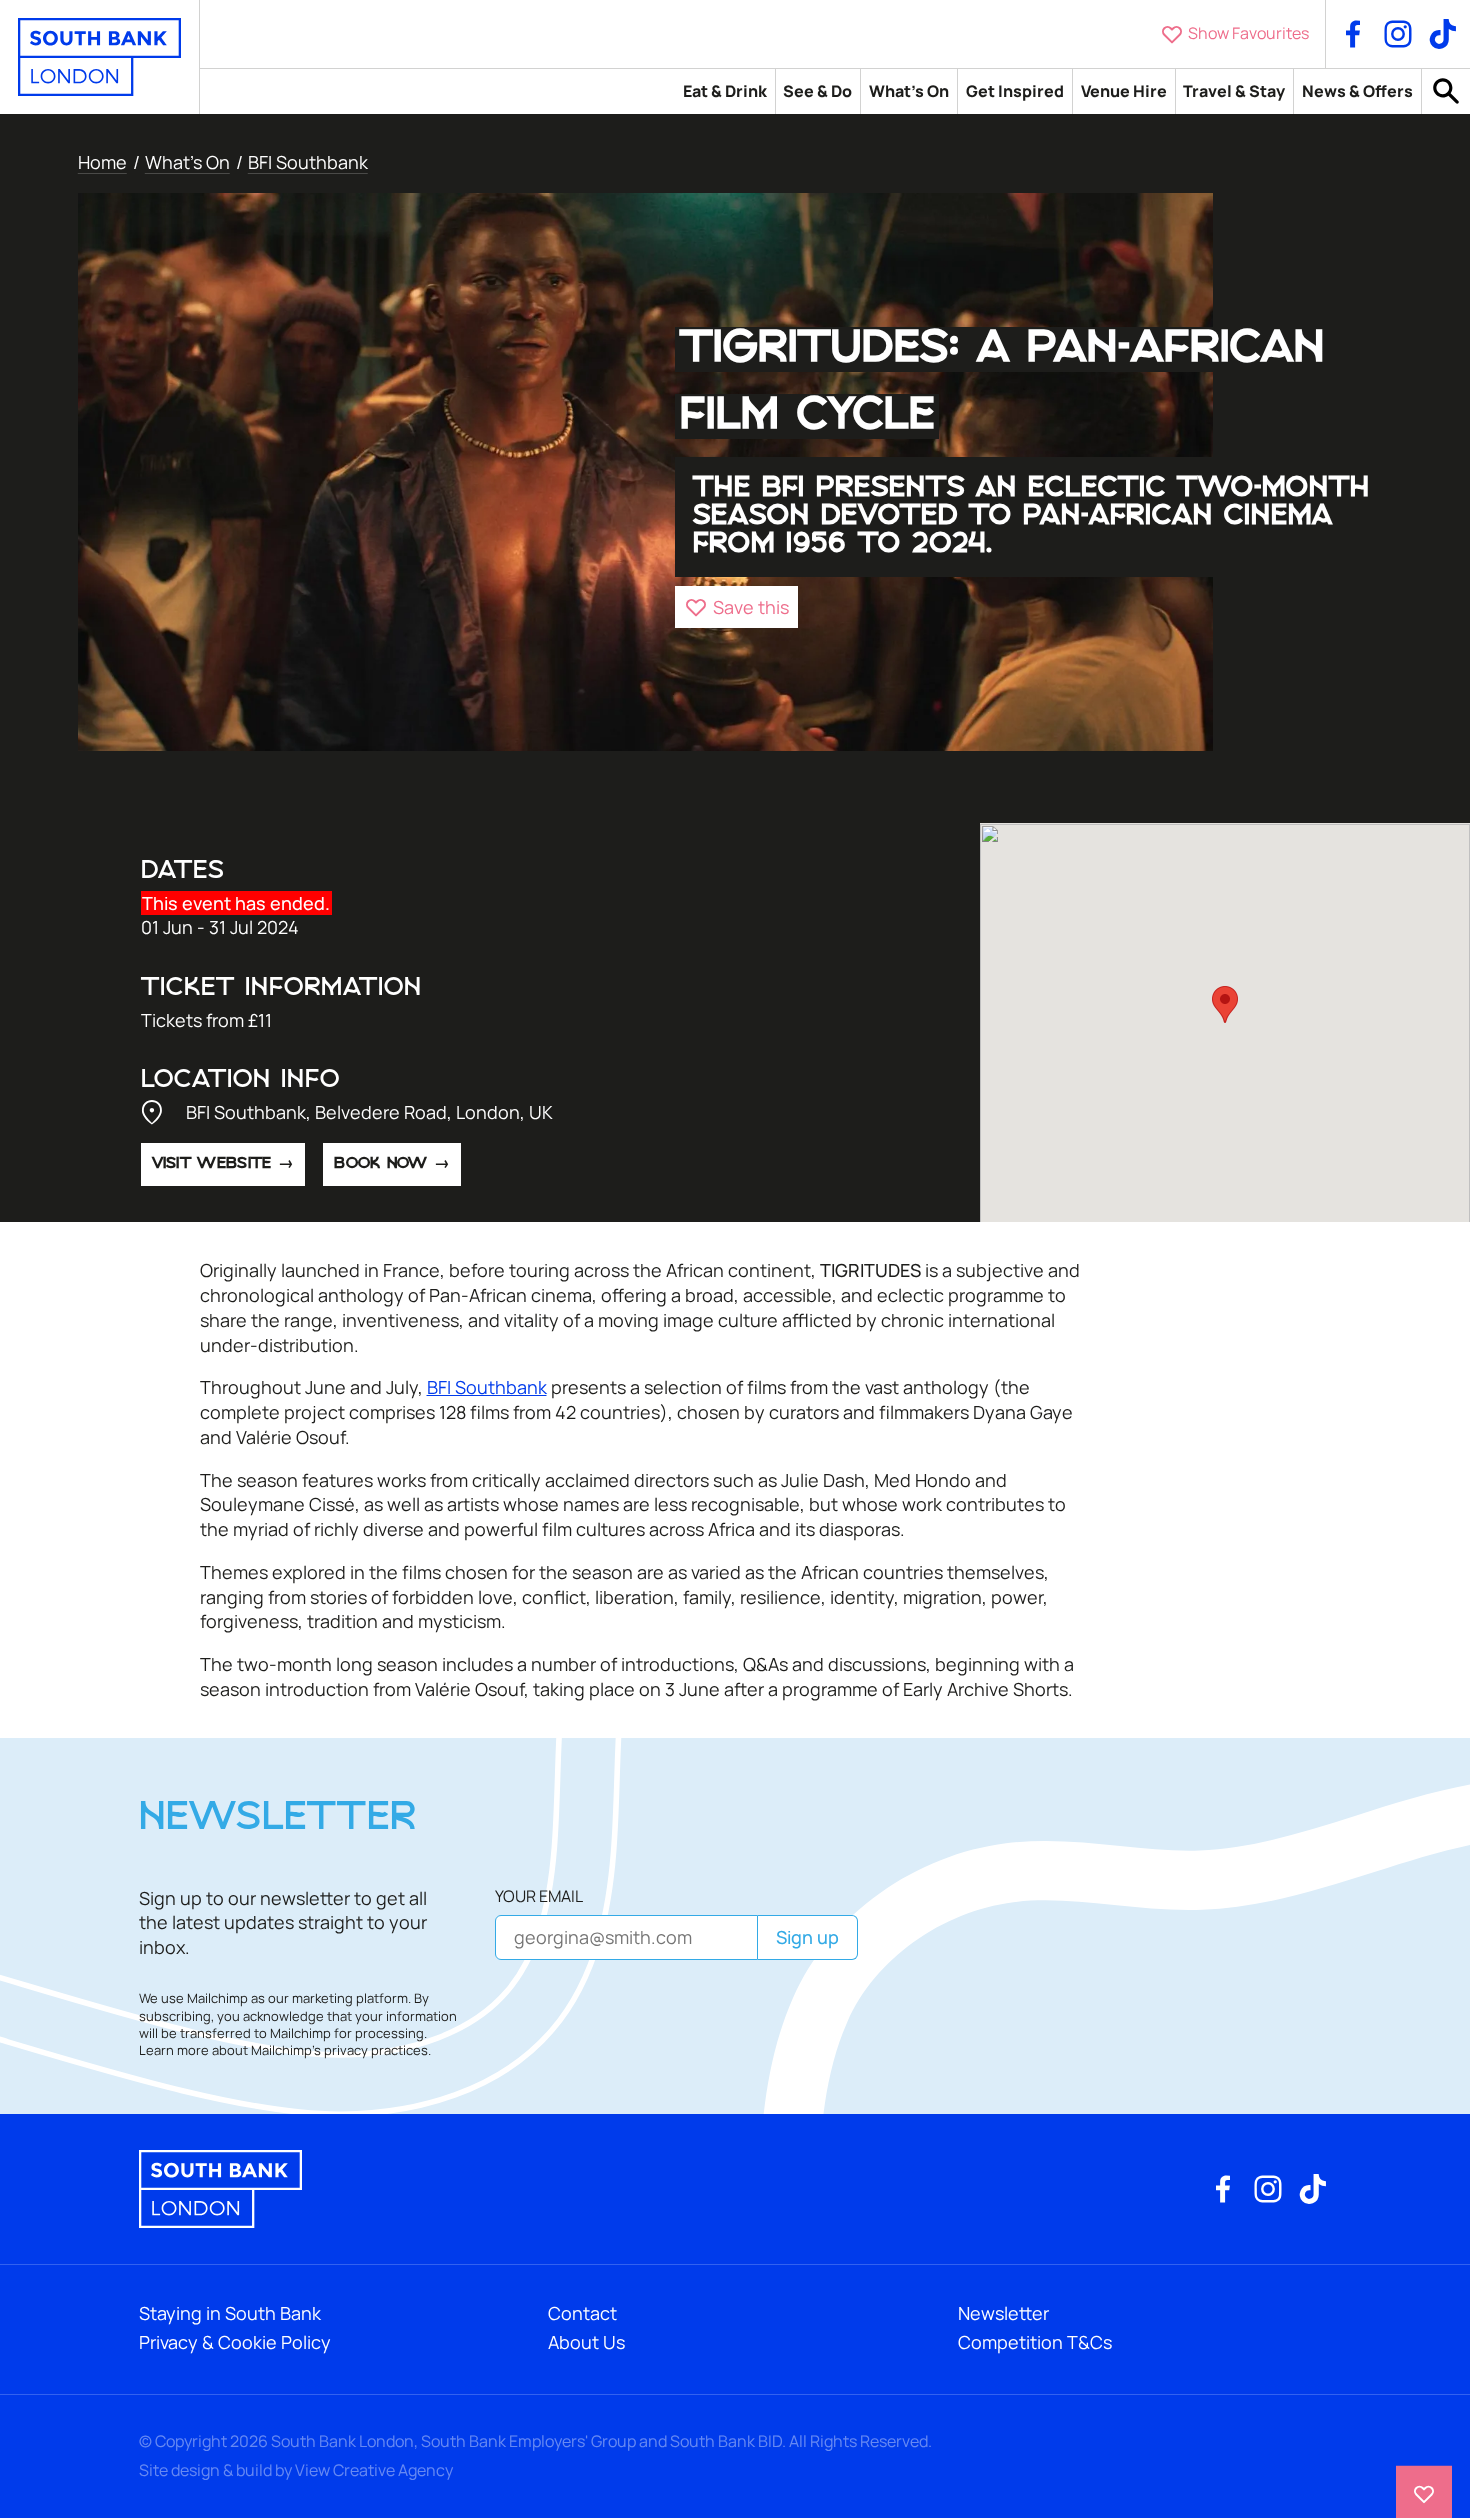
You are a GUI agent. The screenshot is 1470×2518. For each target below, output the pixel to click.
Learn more (174, 2050)
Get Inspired (1015, 91)
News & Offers (1357, 91)
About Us (586, 2342)
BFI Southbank (308, 162)
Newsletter (1003, 2313)
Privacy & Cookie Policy (235, 2342)
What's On (909, 91)
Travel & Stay (1234, 91)
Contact (582, 2313)
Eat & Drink (725, 91)
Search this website (1446, 91)
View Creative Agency (374, 2470)
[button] (736, 607)
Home (102, 162)
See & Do (817, 91)
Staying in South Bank (230, 2313)
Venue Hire (1124, 91)
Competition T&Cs (1035, 2342)
